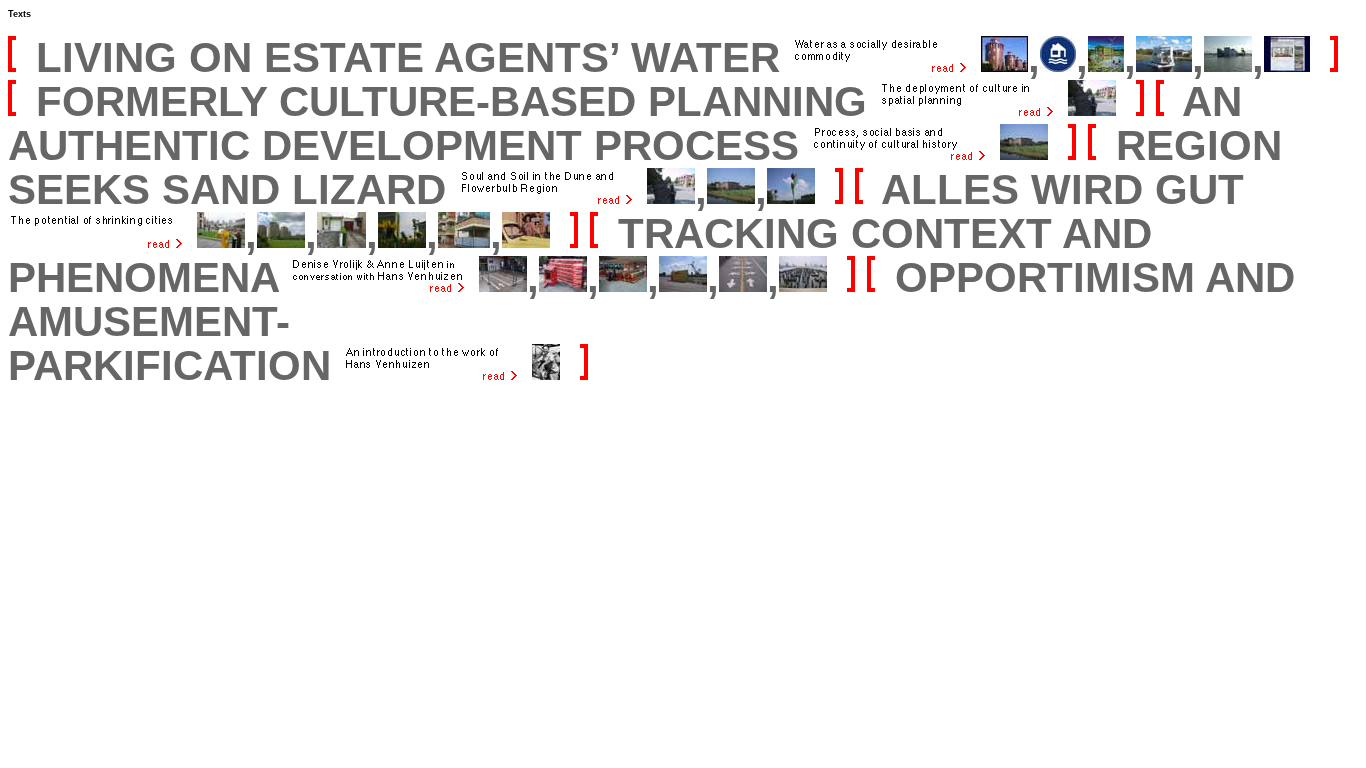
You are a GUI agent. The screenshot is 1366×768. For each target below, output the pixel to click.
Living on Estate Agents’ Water (408, 57)
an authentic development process (625, 123)
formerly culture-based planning (457, 101)
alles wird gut (1062, 189)
